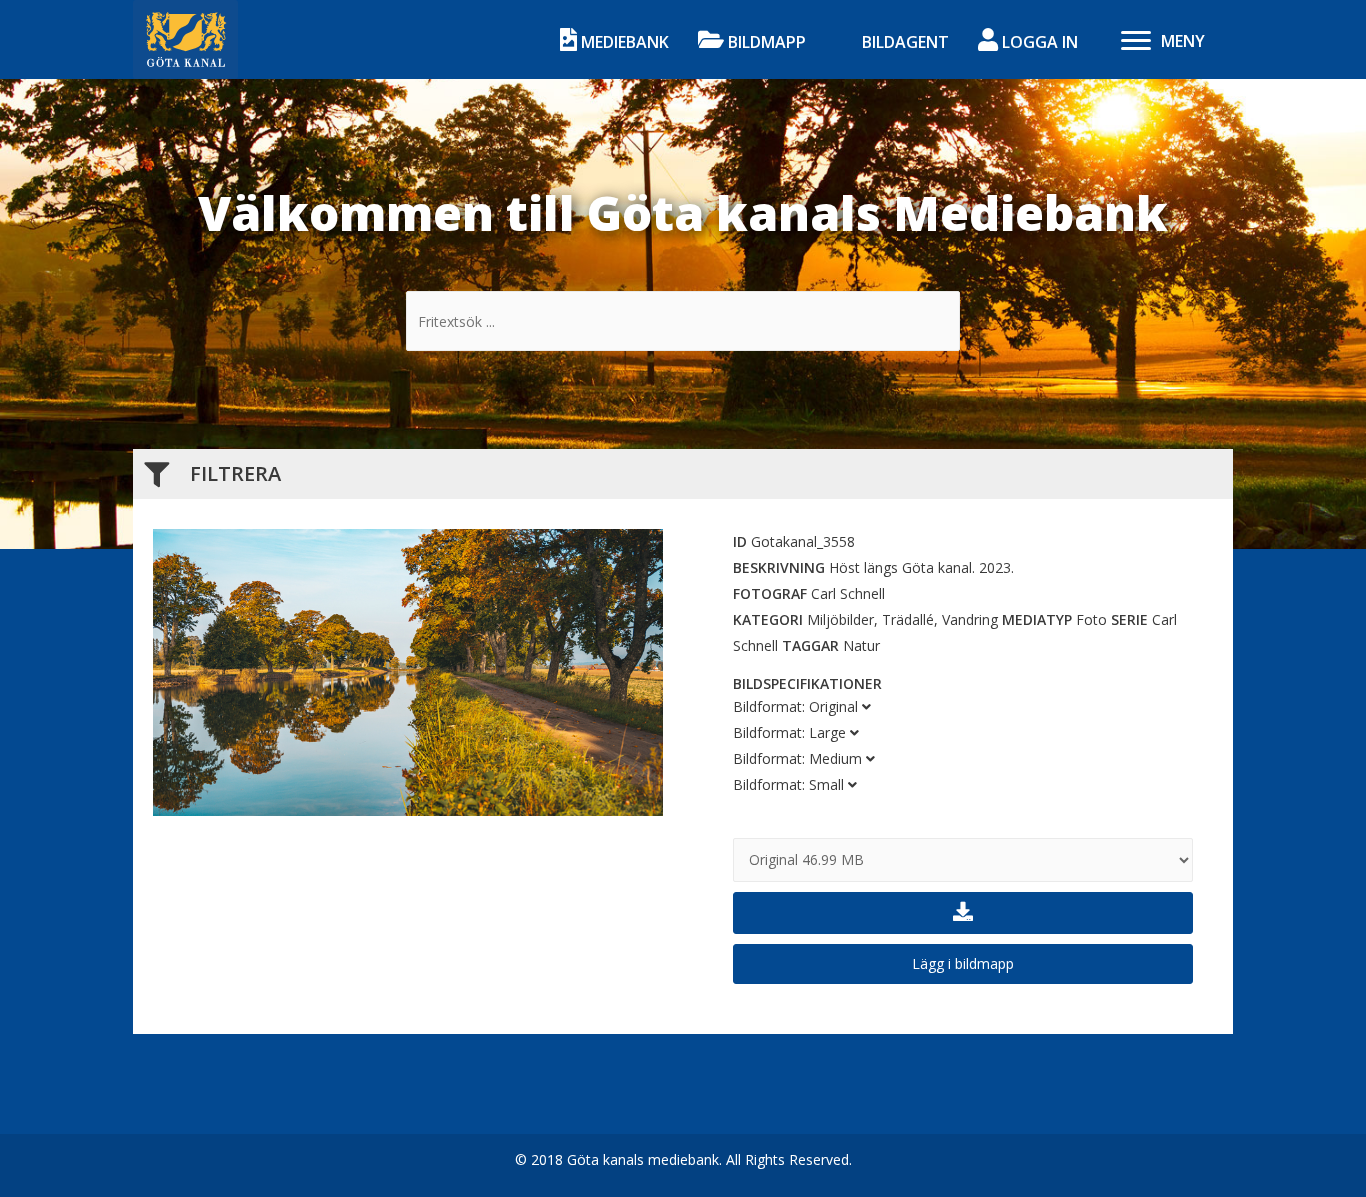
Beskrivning (779, 567)
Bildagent (903, 42)
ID (740, 541)
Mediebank (623, 42)
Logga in (1038, 42)
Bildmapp (765, 42)
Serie (1129, 619)
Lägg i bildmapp (963, 963)
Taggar (810, 645)
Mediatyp (1037, 619)
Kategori (768, 619)
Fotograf (770, 593)
